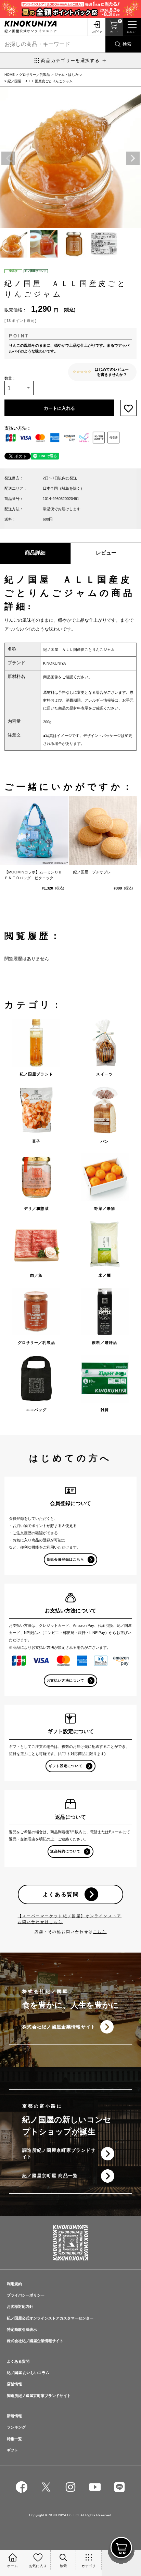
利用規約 (14, 2284)
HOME (10, 75)
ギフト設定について (66, 1766)
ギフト (12, 2450)
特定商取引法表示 (22, 2329)
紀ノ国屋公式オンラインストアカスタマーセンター (50, 2318)
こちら (100, 1932)
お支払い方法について (66, 1680)
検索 (127, 44)
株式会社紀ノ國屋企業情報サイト (59, 2027)
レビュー (106, 553)
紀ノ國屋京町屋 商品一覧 (50, 2176)
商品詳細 (35, 553)
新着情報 (14, 2416)
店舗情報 (14, 2384)
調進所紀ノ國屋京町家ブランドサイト (59, 2154)
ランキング (16, 2427)
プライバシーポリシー (26, 2295)
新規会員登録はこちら (66, 1559)
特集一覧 (14, 2439)
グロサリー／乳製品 (35, 75)
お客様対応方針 (20, 2306)
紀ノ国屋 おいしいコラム (28, 2373)
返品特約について (65, 1851)
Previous (8, 158)
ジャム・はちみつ (68, 75)
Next (133, 158)
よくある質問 (61, 1894)
